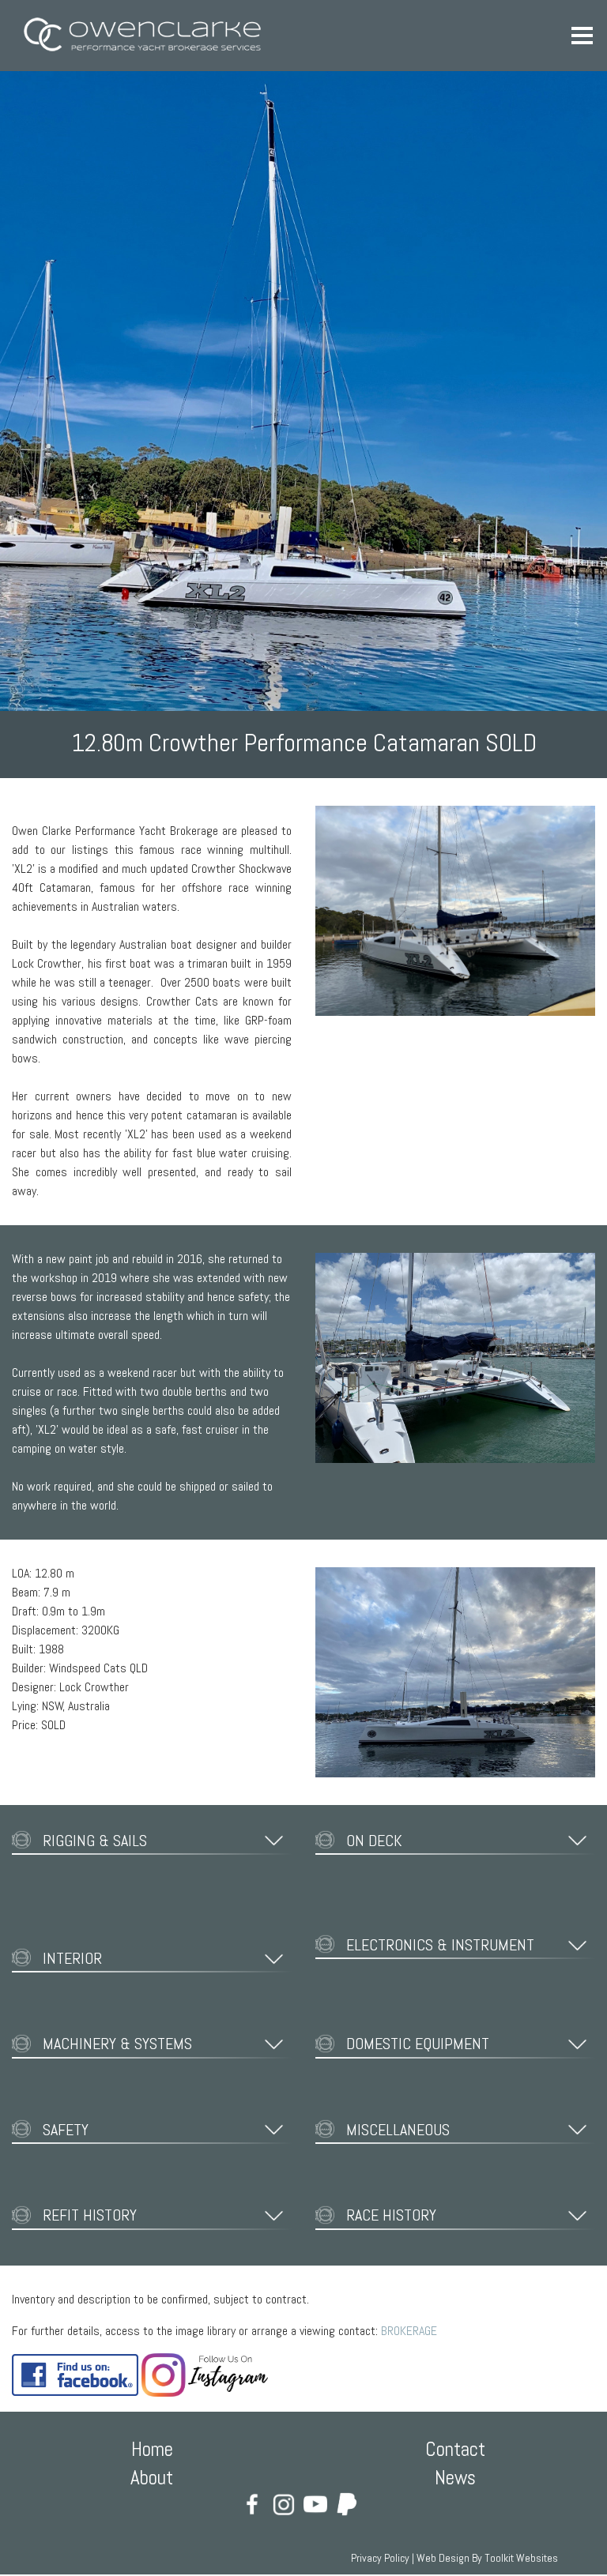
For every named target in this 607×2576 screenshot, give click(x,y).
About (152, 2478)
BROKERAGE (409, 2331)
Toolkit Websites (521, 2558)
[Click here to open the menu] (583, 36)
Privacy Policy (380, 2558)
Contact (455, 2449)
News (455, 2478)
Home (152, 2449)
